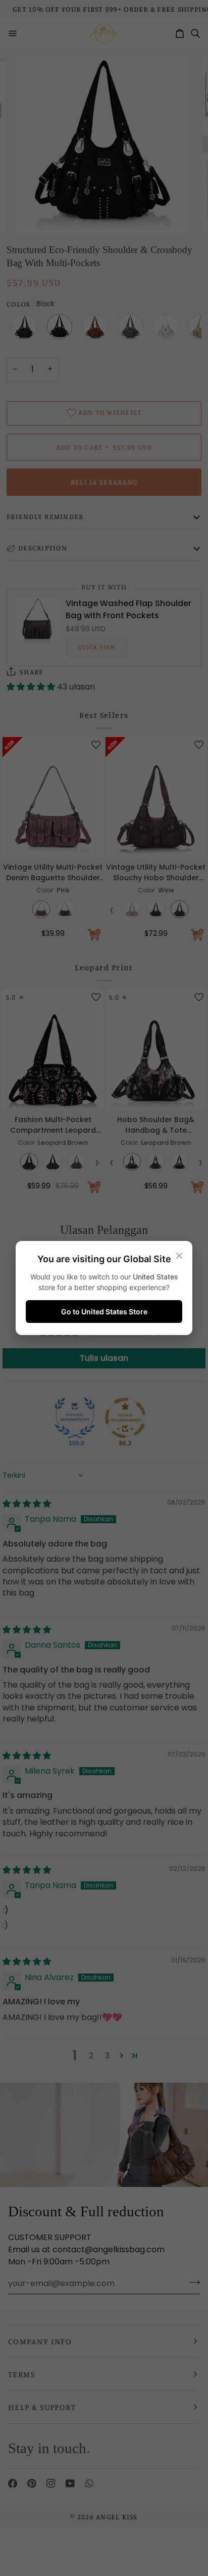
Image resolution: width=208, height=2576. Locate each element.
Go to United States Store (104, 1312)
